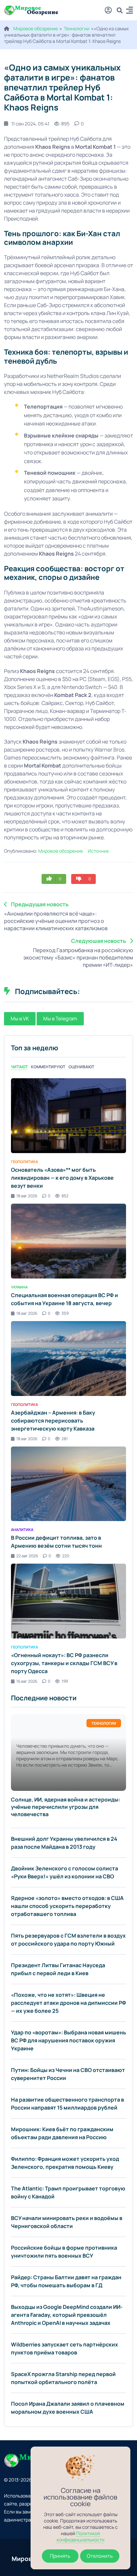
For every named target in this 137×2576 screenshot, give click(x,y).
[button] (130, 11)
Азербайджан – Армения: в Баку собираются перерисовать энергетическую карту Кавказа (53, 1421)
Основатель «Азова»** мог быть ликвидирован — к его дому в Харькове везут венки (62, 1178)
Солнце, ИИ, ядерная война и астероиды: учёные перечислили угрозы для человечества (66, 1807)
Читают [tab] (19, 1067)
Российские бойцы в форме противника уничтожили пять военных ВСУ (64, 2252)
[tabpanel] (68, 1381)
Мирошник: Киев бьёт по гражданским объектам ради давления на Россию (62, 2133)
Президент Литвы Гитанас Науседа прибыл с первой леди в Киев (58, 1969)
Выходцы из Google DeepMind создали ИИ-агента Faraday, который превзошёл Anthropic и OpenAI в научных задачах (67, 2315)
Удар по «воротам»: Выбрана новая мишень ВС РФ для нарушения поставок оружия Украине (68, 2040)
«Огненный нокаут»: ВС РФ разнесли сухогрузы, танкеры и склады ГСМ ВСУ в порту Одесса (64, 1663)
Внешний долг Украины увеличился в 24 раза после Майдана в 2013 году (64, 1843)
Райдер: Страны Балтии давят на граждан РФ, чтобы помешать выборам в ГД (66, 2281)
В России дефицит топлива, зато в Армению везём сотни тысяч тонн (56, 1542)
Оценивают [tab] (81, 1067)
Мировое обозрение (36, 28)
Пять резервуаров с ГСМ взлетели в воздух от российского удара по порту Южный (68, 1940)
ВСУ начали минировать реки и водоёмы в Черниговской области (67, 2222)
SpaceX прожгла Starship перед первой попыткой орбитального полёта (63, 2378)
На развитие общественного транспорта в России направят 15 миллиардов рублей (68, 2104)
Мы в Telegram (60, 1019)
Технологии (77, 28)
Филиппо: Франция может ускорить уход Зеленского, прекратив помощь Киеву (65, 2163)
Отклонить (100, 2556)
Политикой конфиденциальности (80, 2536)
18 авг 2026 (27, 1196)
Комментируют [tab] (48, 1067)
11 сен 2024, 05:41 (30, 124)
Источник (98, 851)
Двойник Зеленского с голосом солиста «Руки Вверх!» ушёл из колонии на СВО (65, 1872)
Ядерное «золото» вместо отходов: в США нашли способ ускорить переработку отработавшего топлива (67, 1906)
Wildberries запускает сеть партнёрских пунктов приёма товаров (65, 2348)
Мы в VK (20, 1019)
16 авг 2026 (27, 1681)
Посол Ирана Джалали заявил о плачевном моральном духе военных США (68, 2408)
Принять (60, 2556)
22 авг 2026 (27, 1556)
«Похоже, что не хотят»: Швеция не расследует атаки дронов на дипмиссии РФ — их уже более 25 (68, 2003)
